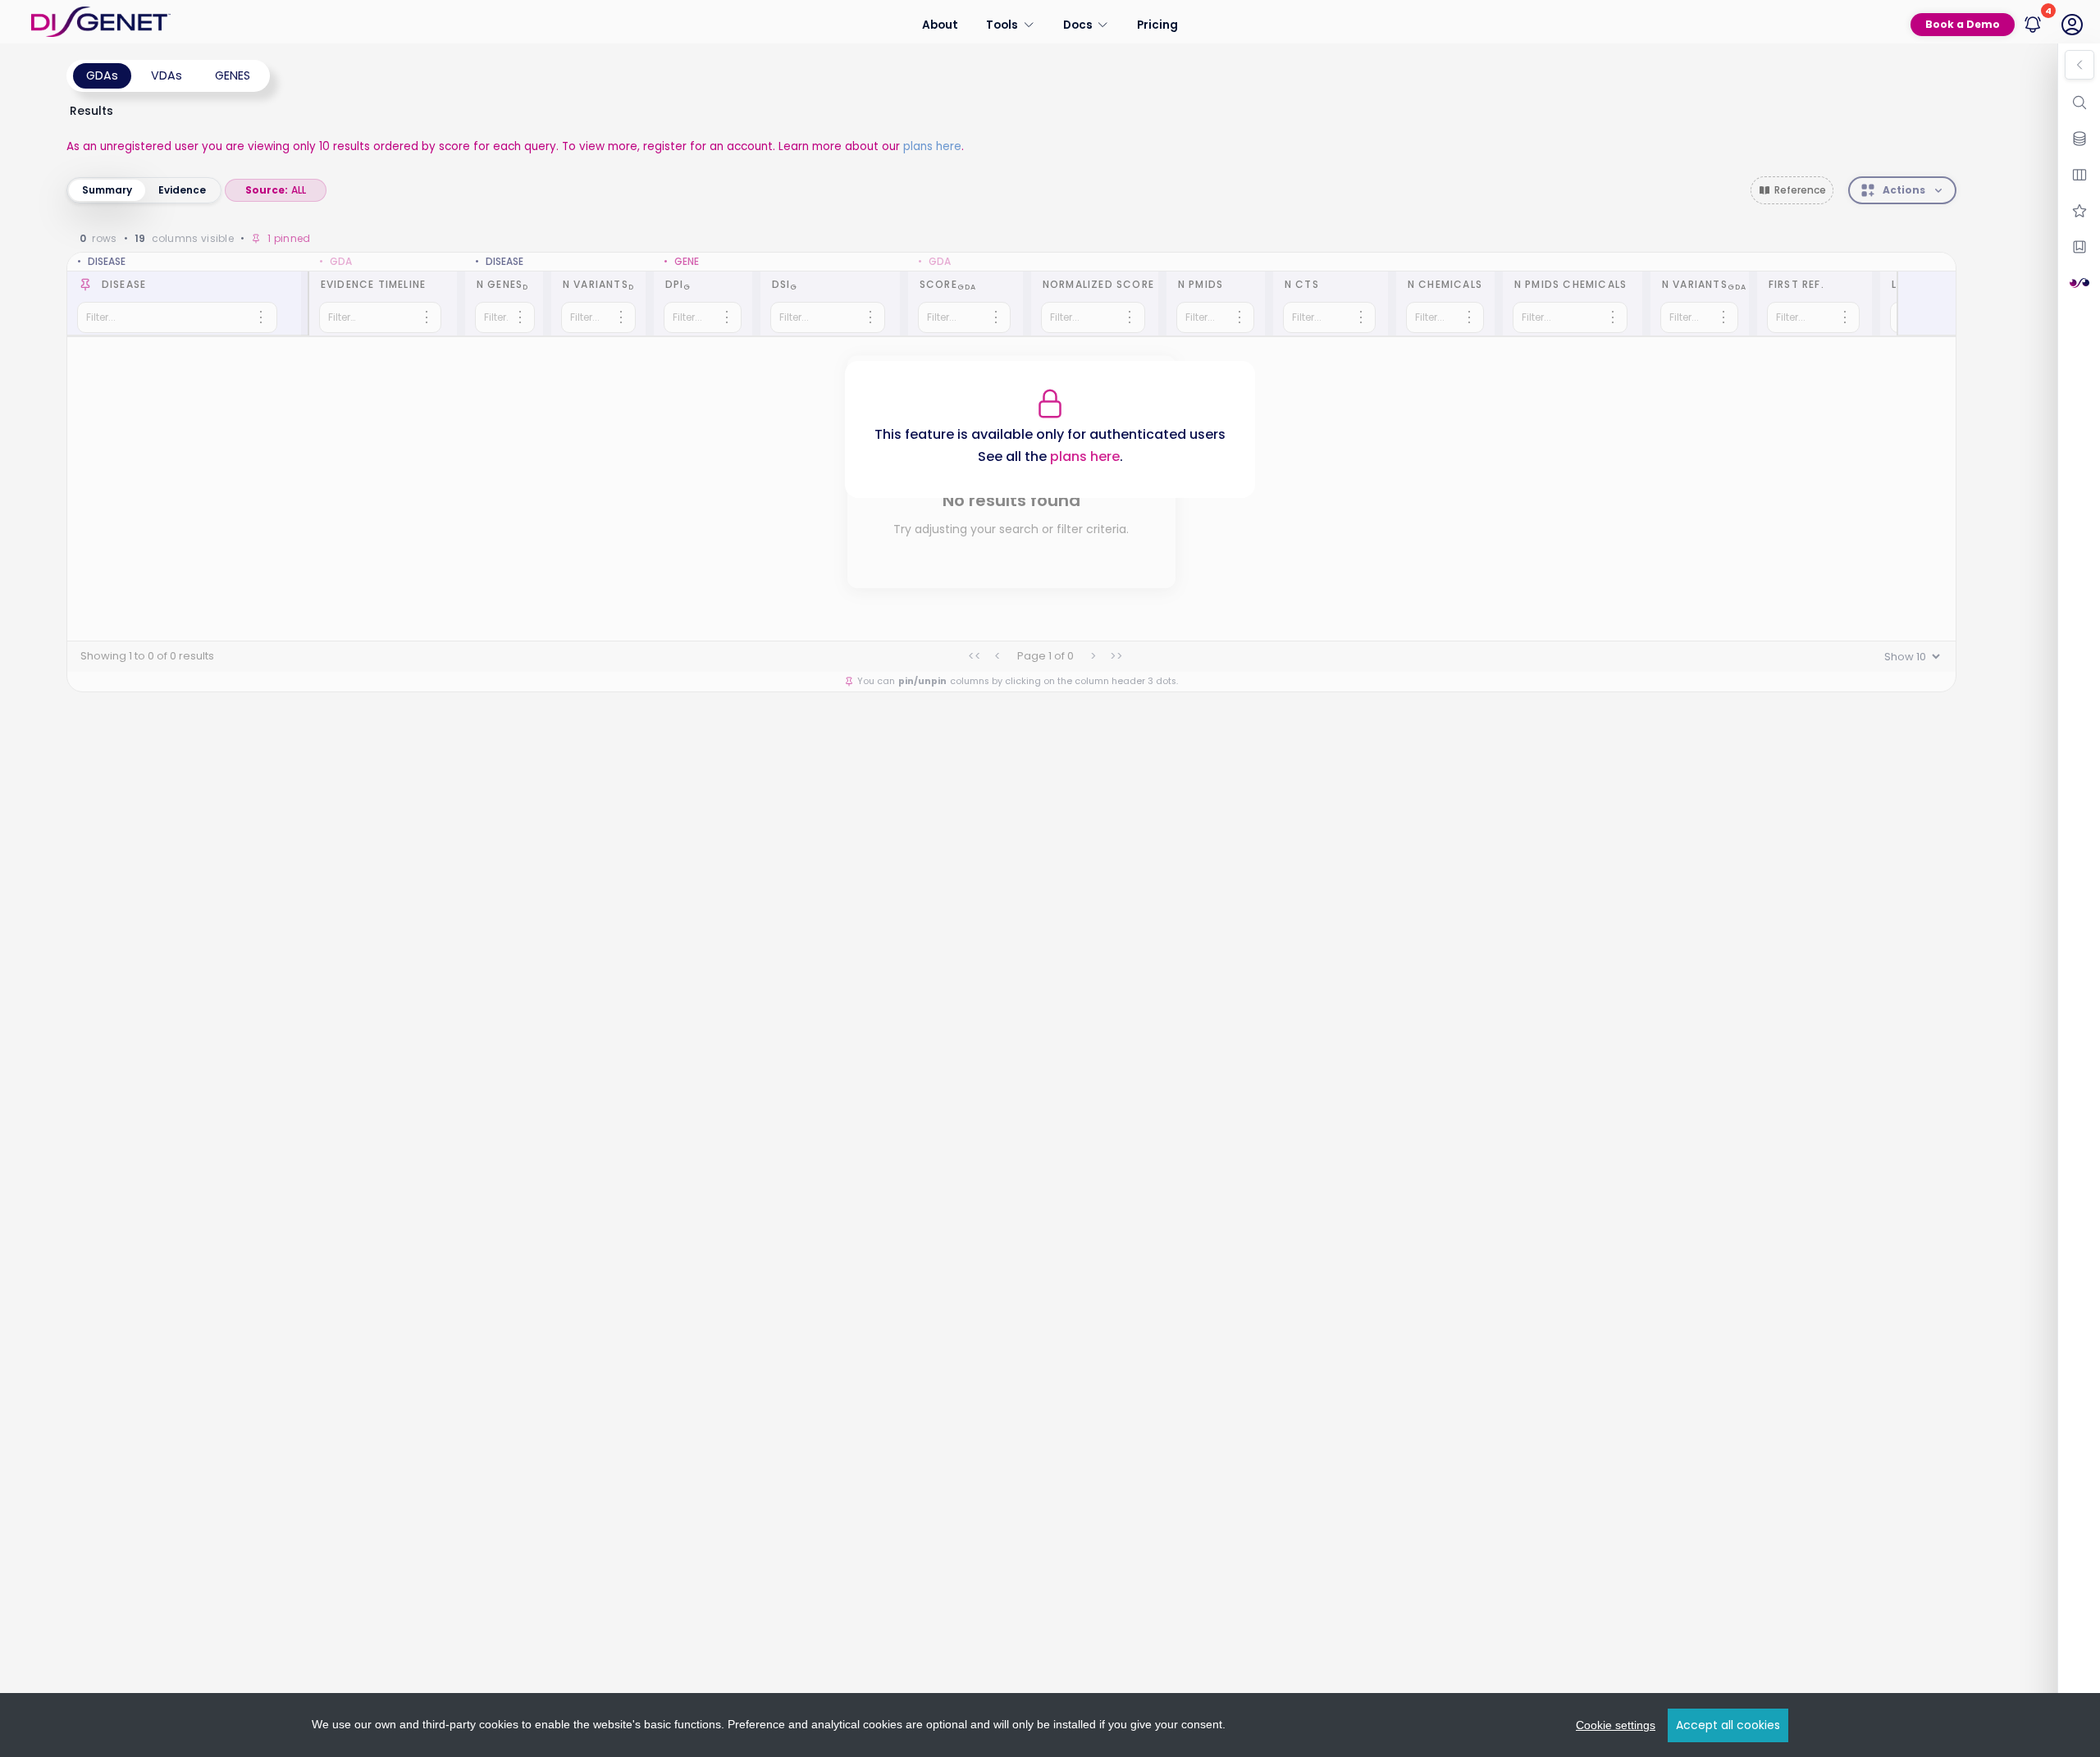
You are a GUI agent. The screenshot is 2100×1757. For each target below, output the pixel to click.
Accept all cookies (1728, 1725)
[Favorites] (2079, 211)
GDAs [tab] (102, 75)
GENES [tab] (233, 75)
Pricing (1157, 24)
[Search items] (2079, 103)
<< (975, 656)
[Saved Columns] (2079, 247)
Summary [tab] (107, 190)
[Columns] (2079, 175)
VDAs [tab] (167, 75)
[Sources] (2079, 139)
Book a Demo (1963, 24)
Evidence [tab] (182, 190)
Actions (1904, 190)
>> (1116, 656)
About (940, 24)
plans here (932, 146)
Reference (1800, 190)
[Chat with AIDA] (2079, 283)
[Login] (2072, 25)
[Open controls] (2079, 65)
